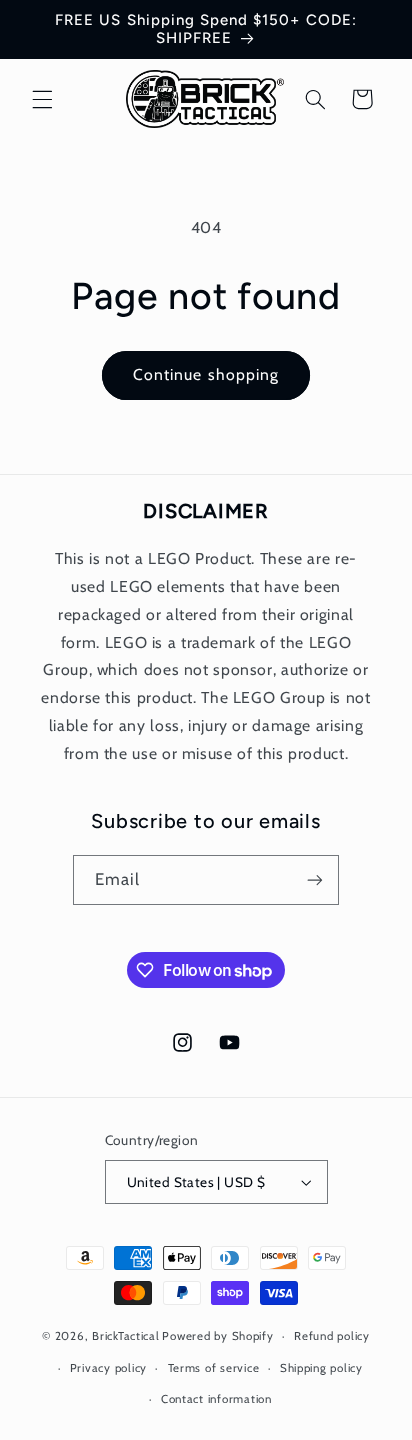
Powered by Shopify (217, 1336)
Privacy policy (108, 1368)
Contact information (216, 1399)
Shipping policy (321, 1368)
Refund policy (332, 1336)
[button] (42, 99)
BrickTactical (126, 1336)
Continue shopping (206, 374)
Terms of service (214, 1368)
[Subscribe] (315, 879)
